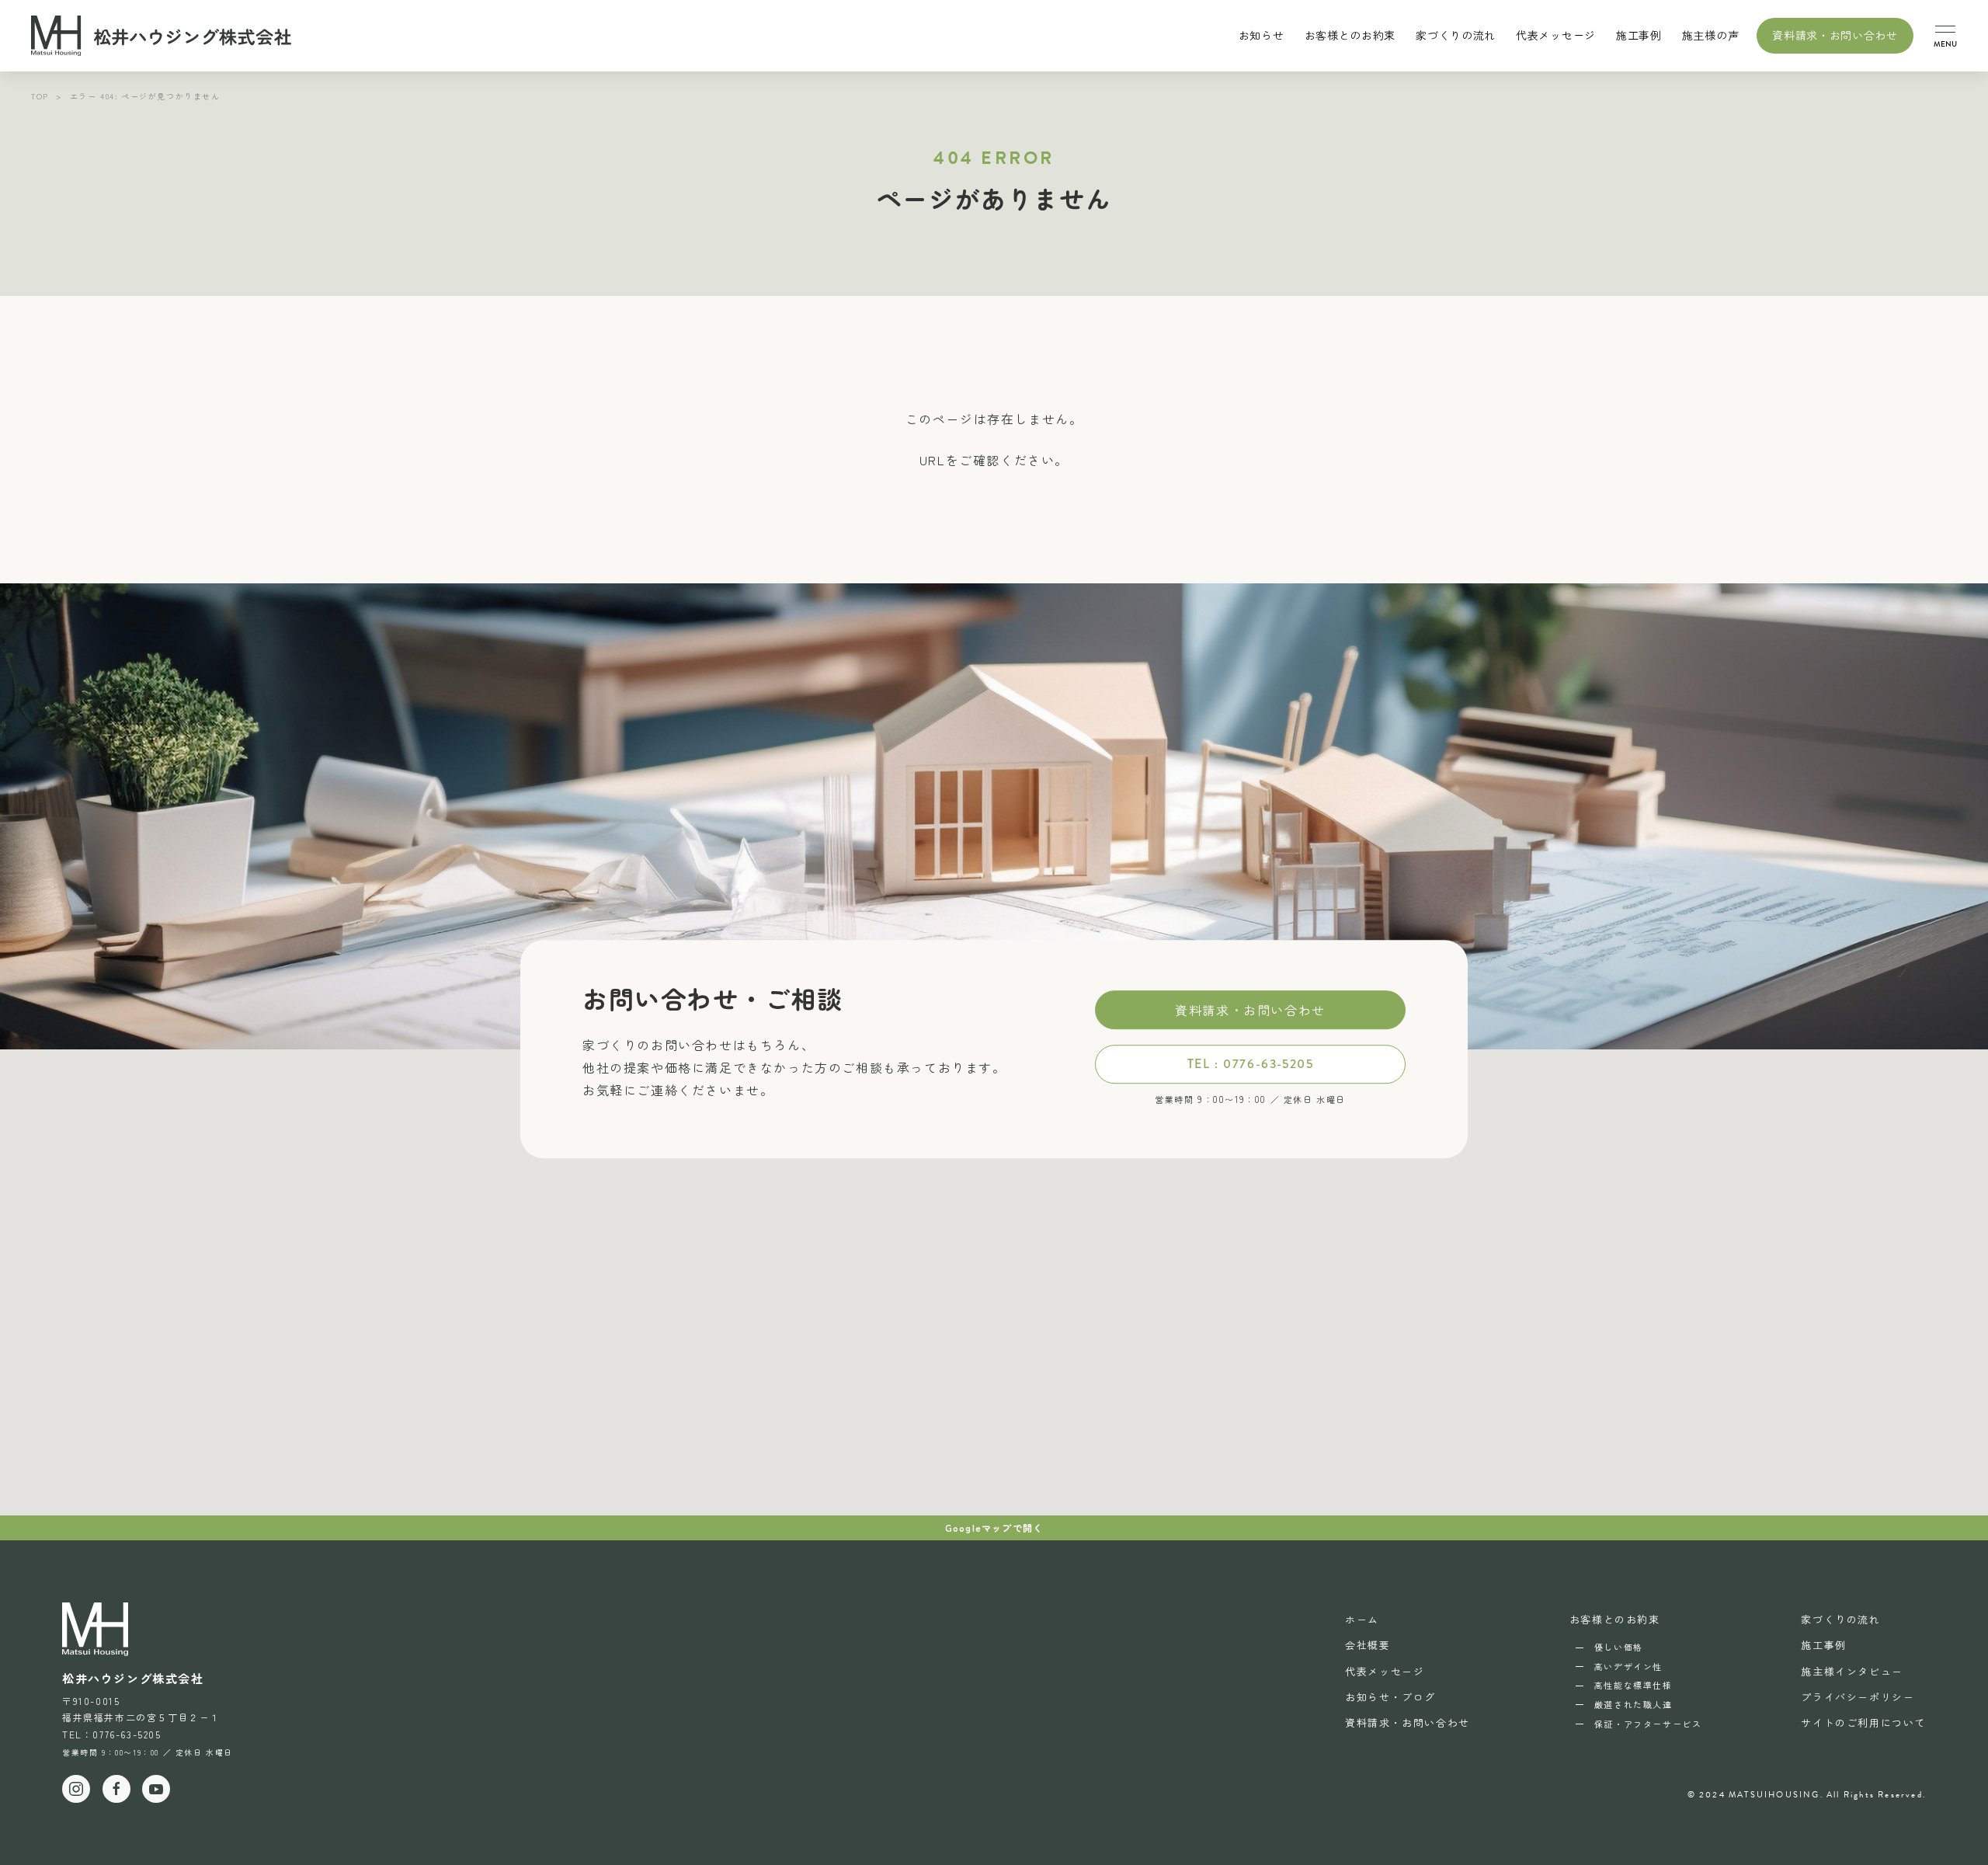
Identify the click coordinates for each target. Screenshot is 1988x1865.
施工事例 (1639, 35)
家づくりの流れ (1456, 35)
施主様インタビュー (1852, 1671)
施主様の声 (1711, 35)
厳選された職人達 (1633, 1704)
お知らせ (1262, 35)
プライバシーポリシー (1858, 1697)
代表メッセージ (1556, 35)
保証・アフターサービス (1648, 1724)
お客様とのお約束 (1615, 1619)
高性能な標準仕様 (1633, 1685)
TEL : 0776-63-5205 (1251, 1064)
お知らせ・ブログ (1390, 1697)
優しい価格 (1619, 1647)
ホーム (1362, 1619)
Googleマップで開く (994, 1527)
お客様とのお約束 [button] (1350, 35)
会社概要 (1368, 1645)
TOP (40, 96)
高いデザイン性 (1628, 1666)
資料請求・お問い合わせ (1835, 35)
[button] (1945, 36)
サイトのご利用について (1863, 1722)
